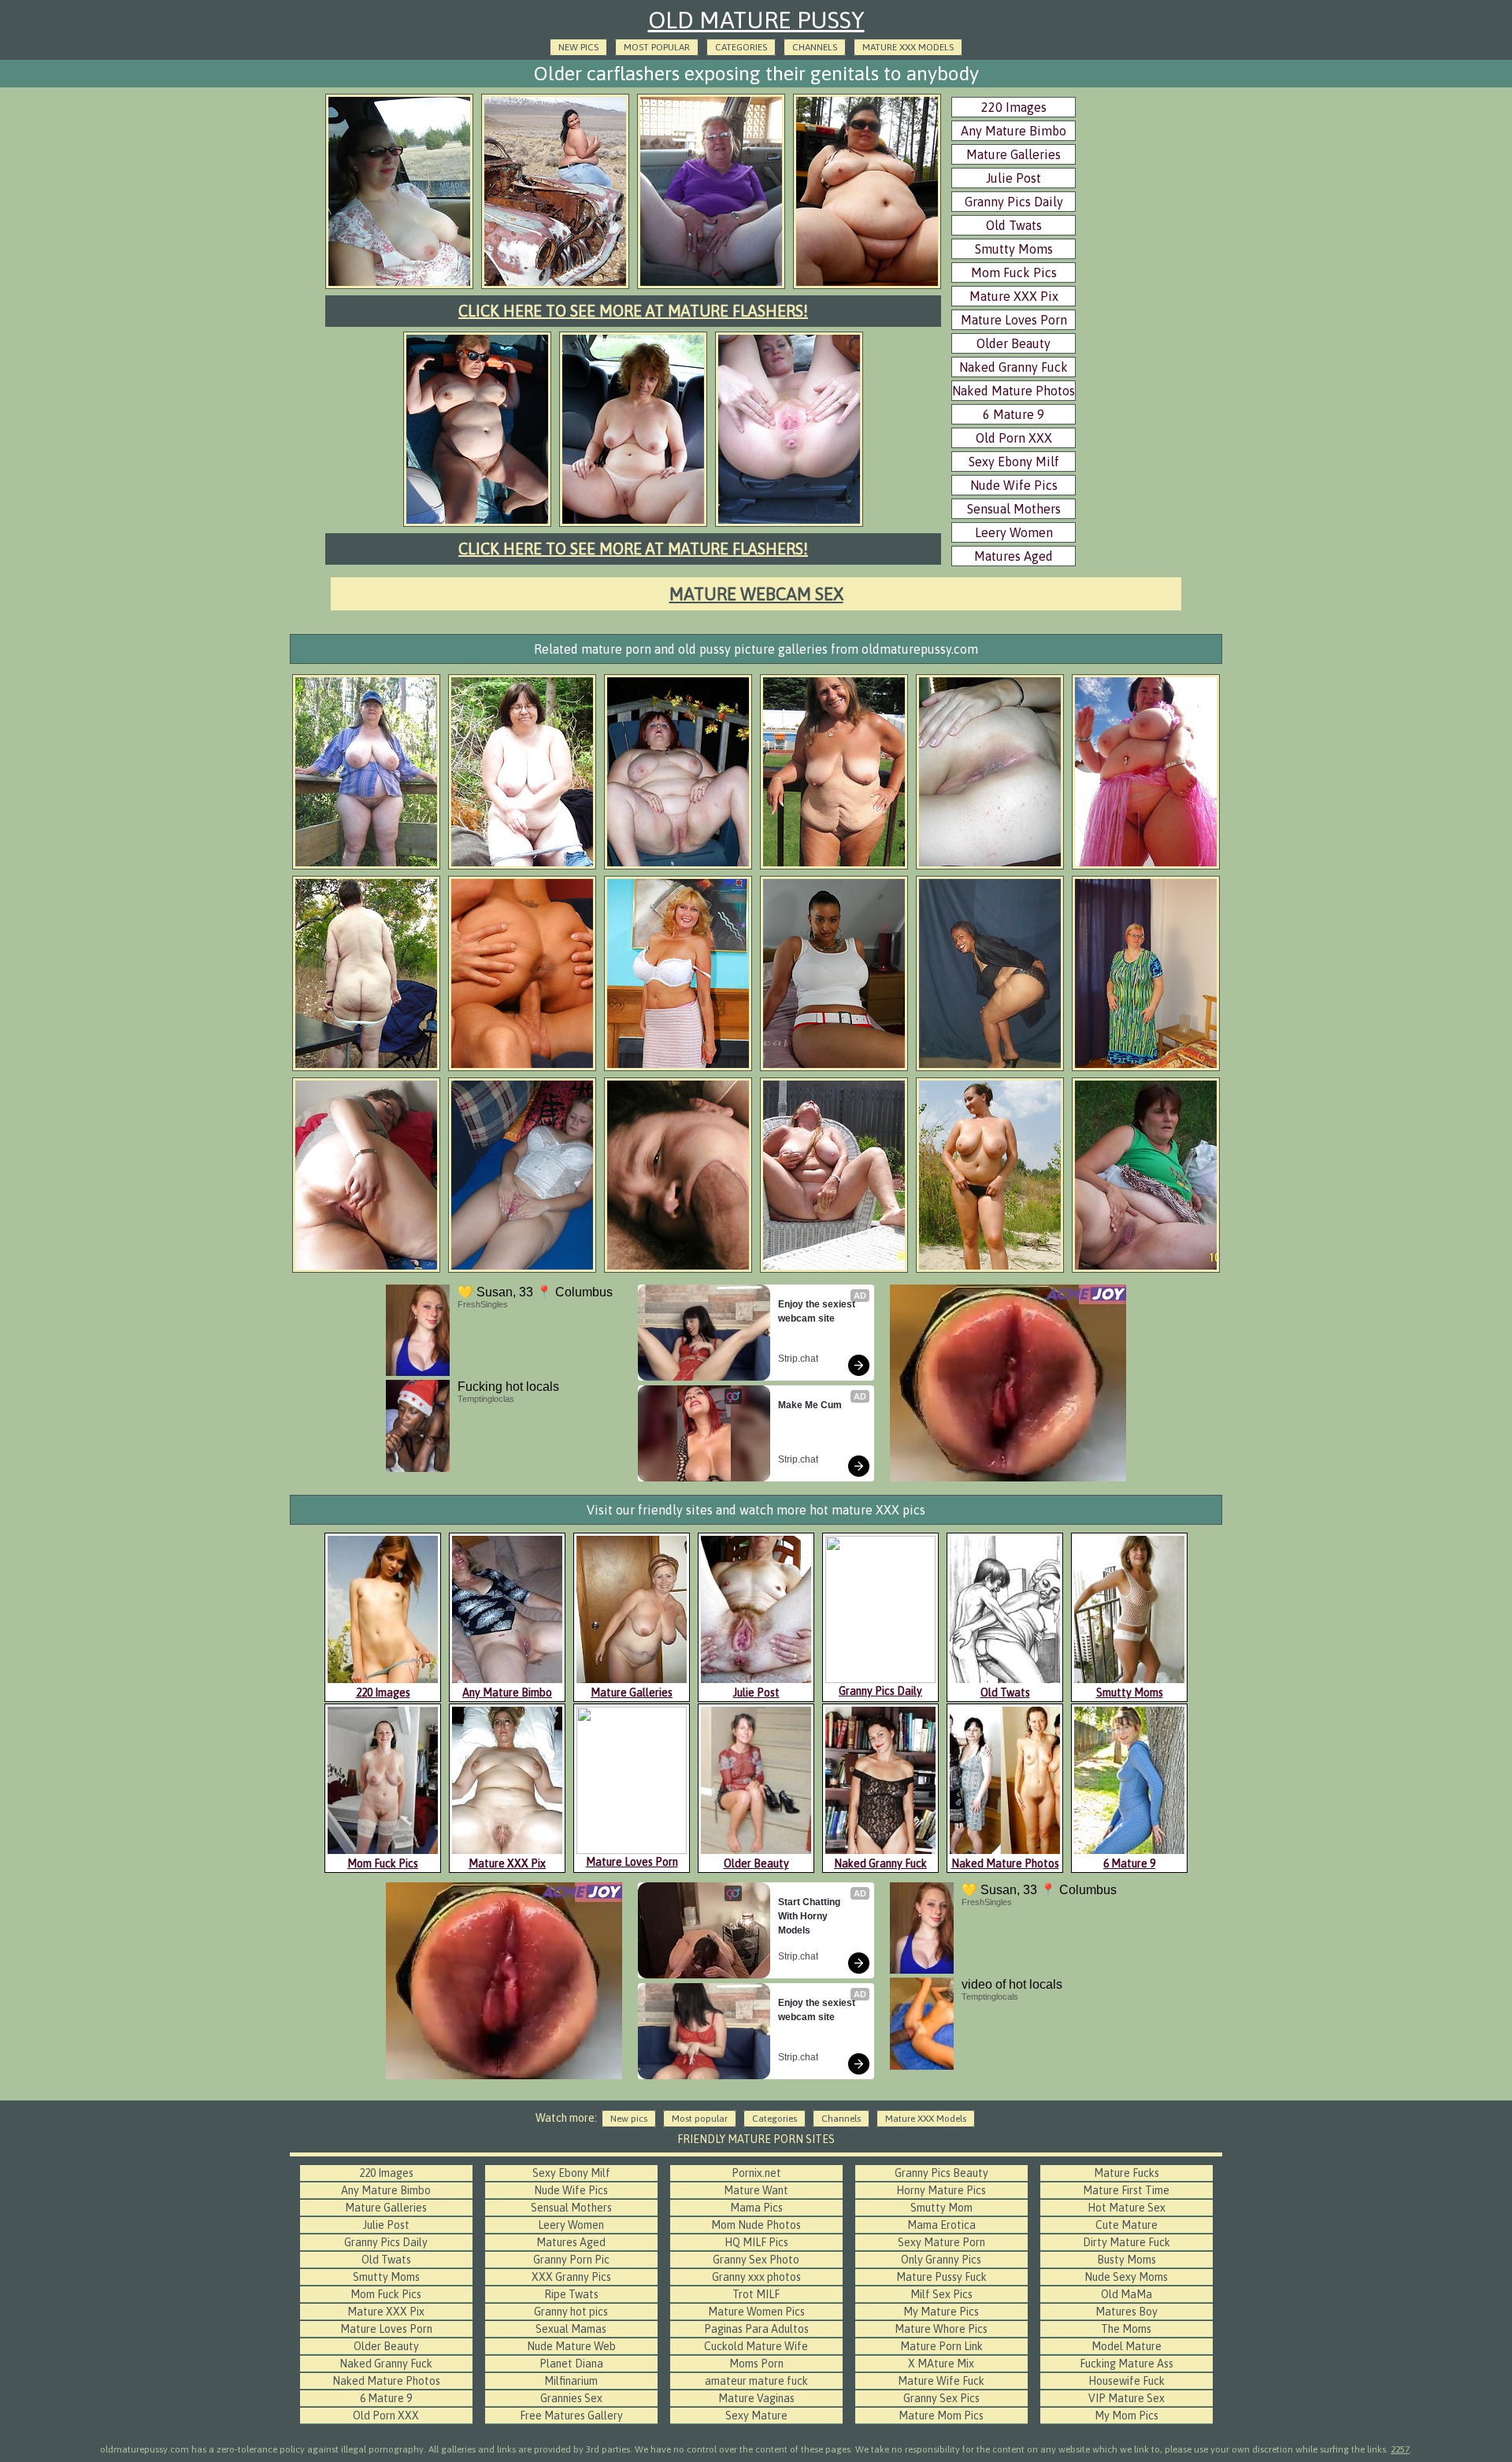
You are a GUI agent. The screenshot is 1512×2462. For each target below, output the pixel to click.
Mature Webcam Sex (756, 594)
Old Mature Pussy (756, 20)
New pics (578, 47)
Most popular (657, 47)
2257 (1400, 2449)
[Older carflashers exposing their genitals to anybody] (399, 287)
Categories (741, 47)
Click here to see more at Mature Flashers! (633, 311)
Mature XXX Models (908, 47)
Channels (815, 47)
